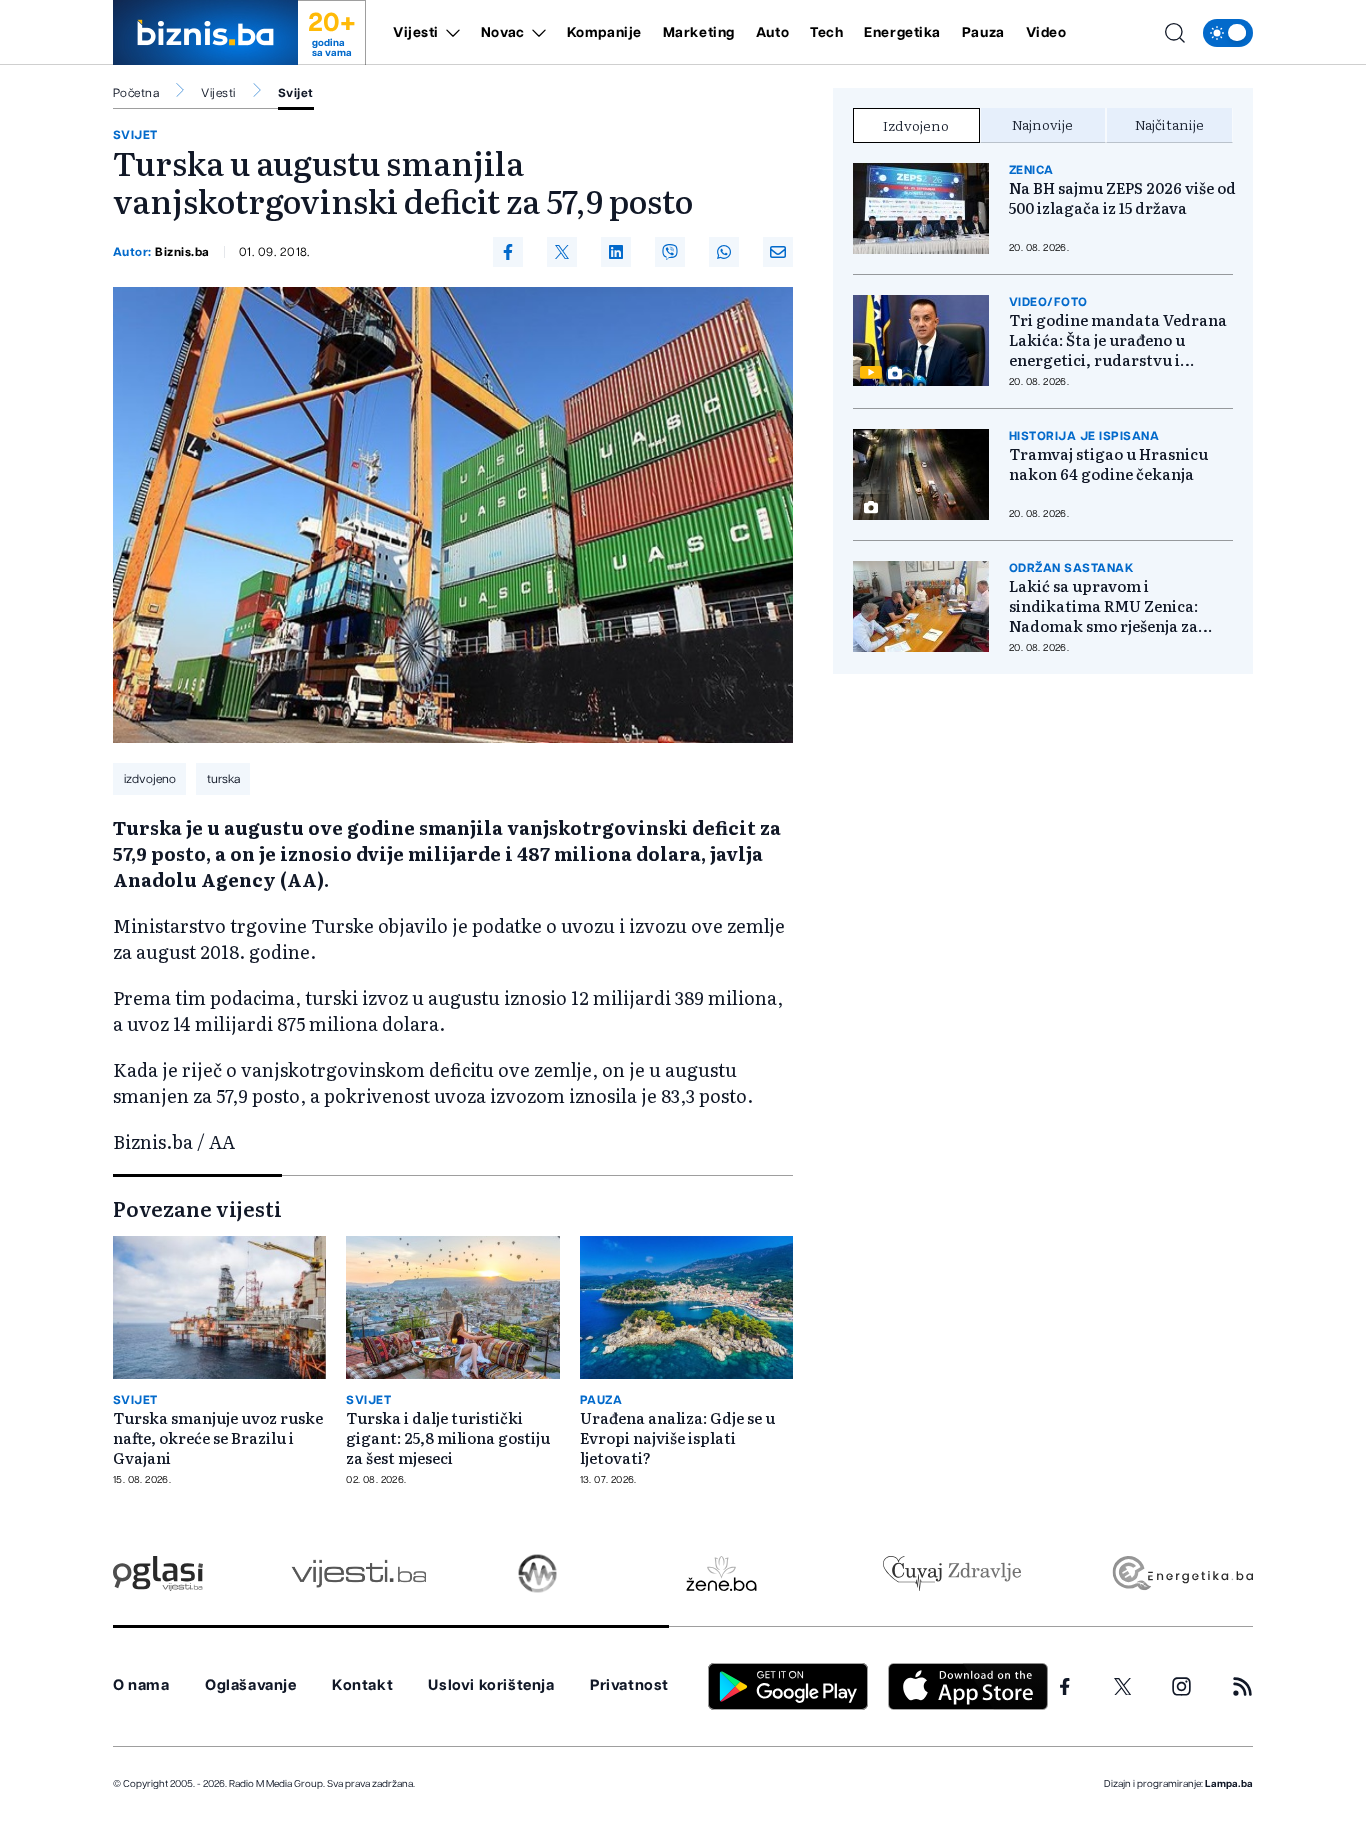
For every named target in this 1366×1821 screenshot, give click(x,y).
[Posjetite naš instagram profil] (1181, 1686)
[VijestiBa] (358, 1573)
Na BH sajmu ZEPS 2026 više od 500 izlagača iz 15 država (1122, 198)
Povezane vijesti (197, 1208)
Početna (136, 93)
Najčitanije (1169, 124)
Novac (503, 33)
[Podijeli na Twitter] (562, 252)
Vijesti (416, 33)
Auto (772, 33)
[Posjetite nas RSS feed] (1242, 1686)
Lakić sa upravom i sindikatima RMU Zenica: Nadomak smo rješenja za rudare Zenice (1103, 606)
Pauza (983, 33)
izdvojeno (150, 779)
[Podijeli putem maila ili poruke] (778, 252)
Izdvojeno (916, 125)
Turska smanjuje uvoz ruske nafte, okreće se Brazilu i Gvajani (218, 1438)
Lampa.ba (1229, 1784)
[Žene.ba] (721, 1573)
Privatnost (629, 1685)
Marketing (699, 33)
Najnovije (1042, 124)
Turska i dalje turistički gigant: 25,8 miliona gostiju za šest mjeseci (448, 1438)
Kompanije (604, 33)
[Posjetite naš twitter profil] (1123, 1687)
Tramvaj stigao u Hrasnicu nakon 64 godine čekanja (1108, 464)
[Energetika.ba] (1181, 1573)
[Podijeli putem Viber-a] (670, 252)
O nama (141, 1685)
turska (223, 779)
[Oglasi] (158, 1573)
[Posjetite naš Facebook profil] (1065, 1687)
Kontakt (362, 1685)
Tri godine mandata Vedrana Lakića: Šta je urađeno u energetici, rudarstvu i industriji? (1118, 340)
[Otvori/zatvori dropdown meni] (449, 33)
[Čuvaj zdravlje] (951, 1573)
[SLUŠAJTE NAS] (537, 1573)
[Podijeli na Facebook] (508, 252)
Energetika (902, 33)
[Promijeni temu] (1228, 33)
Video (1046, 33)
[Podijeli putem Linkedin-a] (616, 252)
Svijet (296, 93)
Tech (826, 33)
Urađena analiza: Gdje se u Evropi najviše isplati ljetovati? (677, 1438)
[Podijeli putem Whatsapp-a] (724, 252)
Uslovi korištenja (491, 1685)
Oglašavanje (251, 1685)
